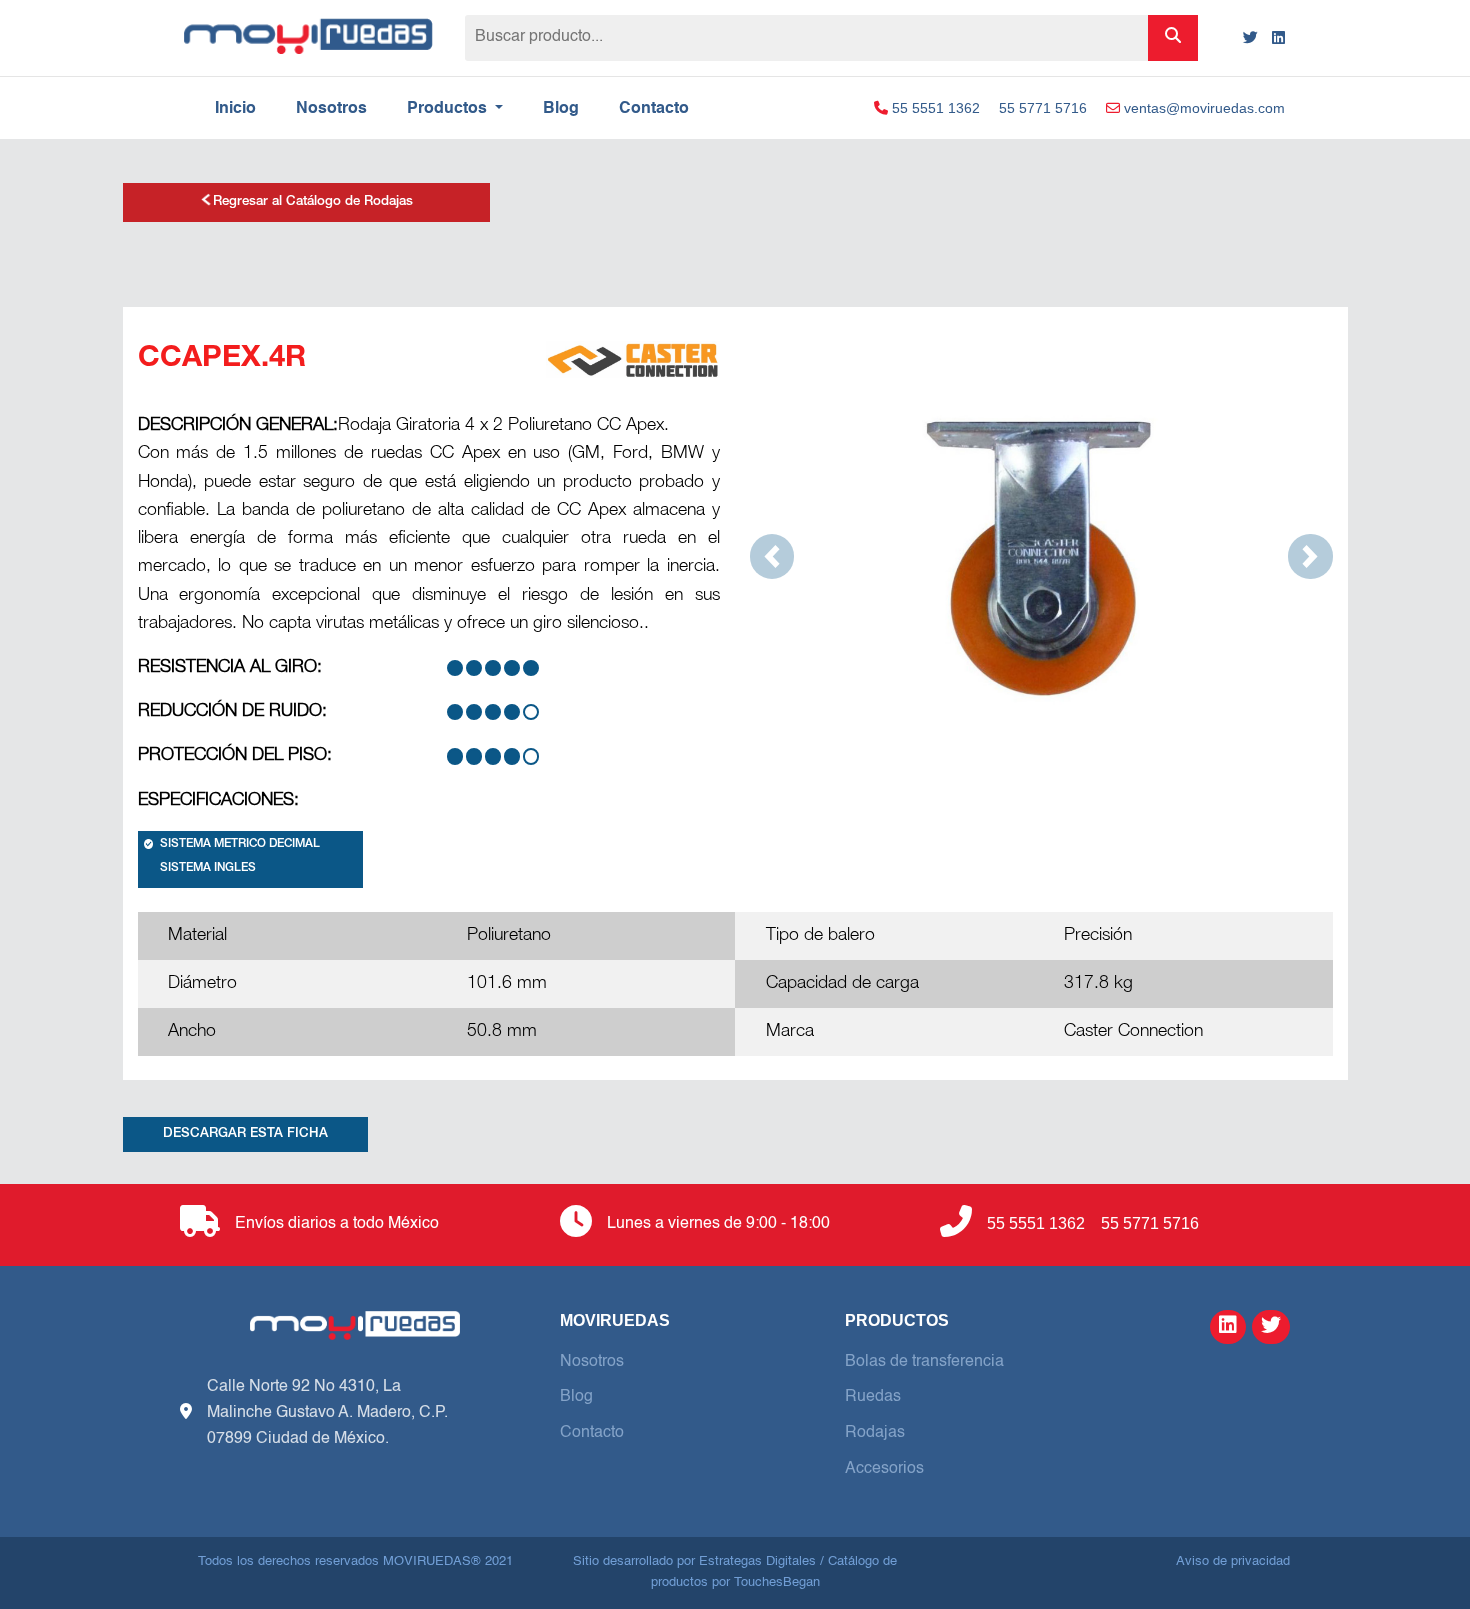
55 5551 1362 (934, 108)
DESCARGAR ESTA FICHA (245, 1134)
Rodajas (875, 1433)
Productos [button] (449, 109)
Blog (561, 109)
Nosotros (331, 109)
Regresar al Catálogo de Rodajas (313, 202)
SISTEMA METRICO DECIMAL (240, 844)
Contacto (654, 109)
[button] (772, 556)
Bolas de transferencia (924, 1362)
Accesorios (884, 1469)
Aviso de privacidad (1233, 1561)
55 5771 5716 (1043, 108)
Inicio (235, 109)
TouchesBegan (777, 1582)
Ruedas (873, 1397)
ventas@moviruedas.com (1202, 108)
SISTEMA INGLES (208, 868)
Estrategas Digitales (757, 1561)
